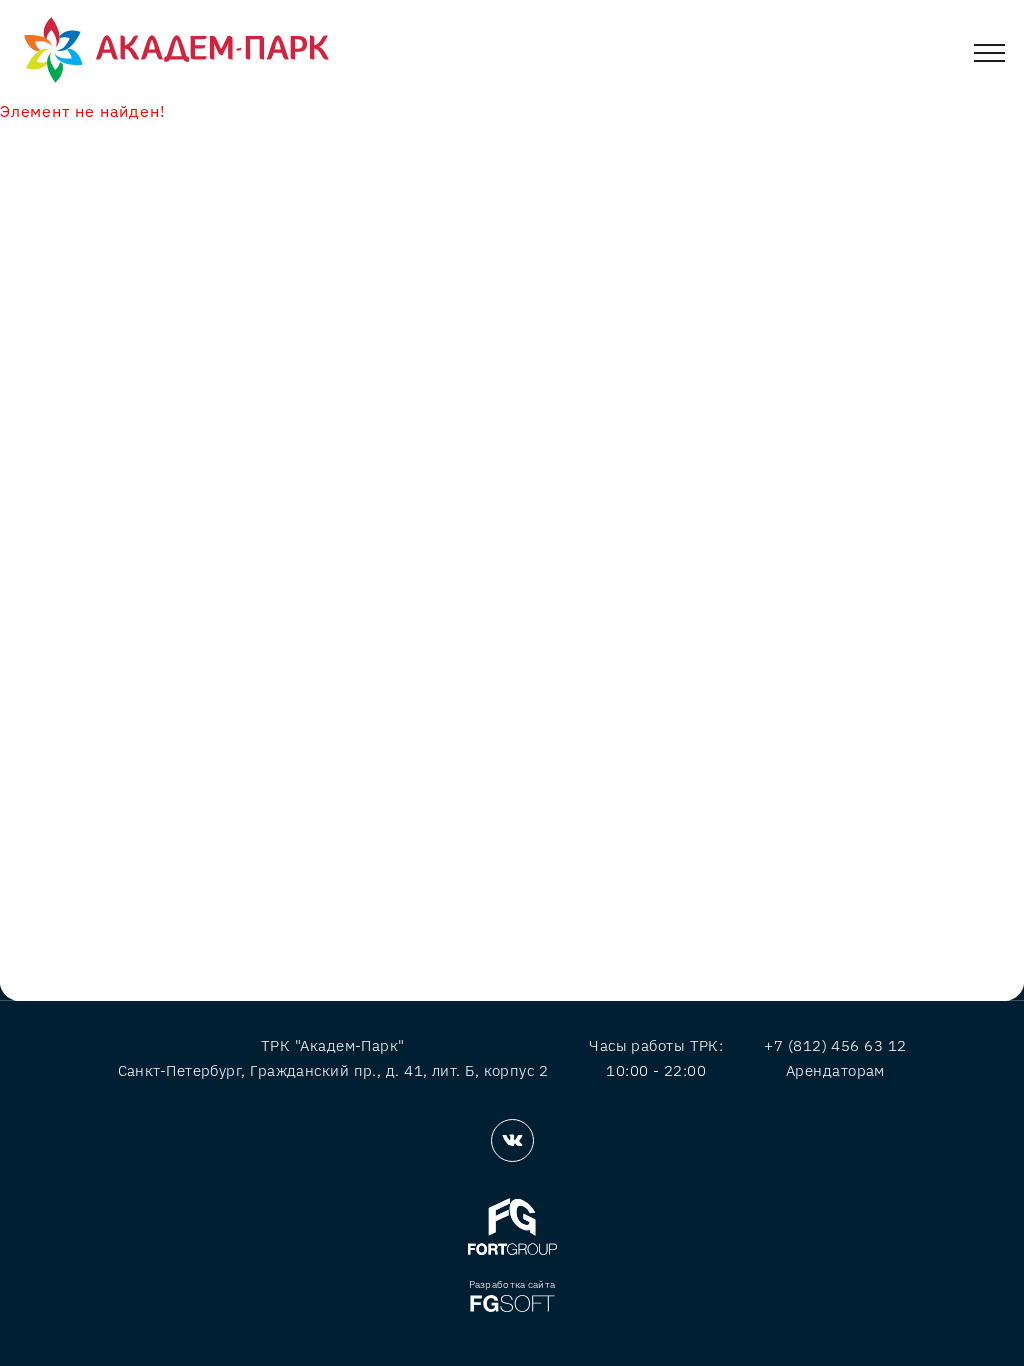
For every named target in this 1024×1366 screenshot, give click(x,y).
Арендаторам (835, 1070)
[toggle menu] (989, 56)
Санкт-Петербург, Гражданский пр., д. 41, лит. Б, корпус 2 (333, 1070)
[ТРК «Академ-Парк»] (176, 51)
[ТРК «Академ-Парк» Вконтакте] (512, 1140)
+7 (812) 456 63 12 (835, 1045)
